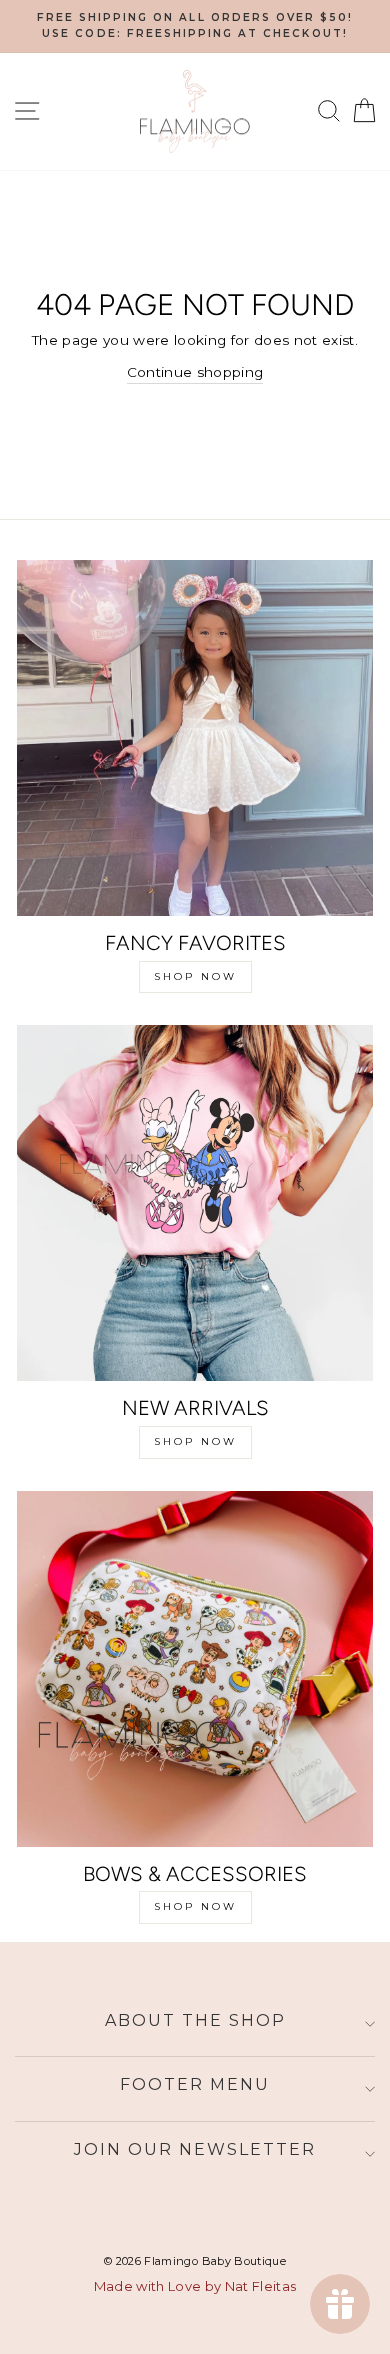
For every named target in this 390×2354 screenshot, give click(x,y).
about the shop (195, 2020)
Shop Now (195, 976)
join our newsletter (195, 2149)
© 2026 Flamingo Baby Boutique (195, 2261)
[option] (195, 26)
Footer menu (195, 2084)
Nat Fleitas (261, 2286)
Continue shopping (195, 372)
